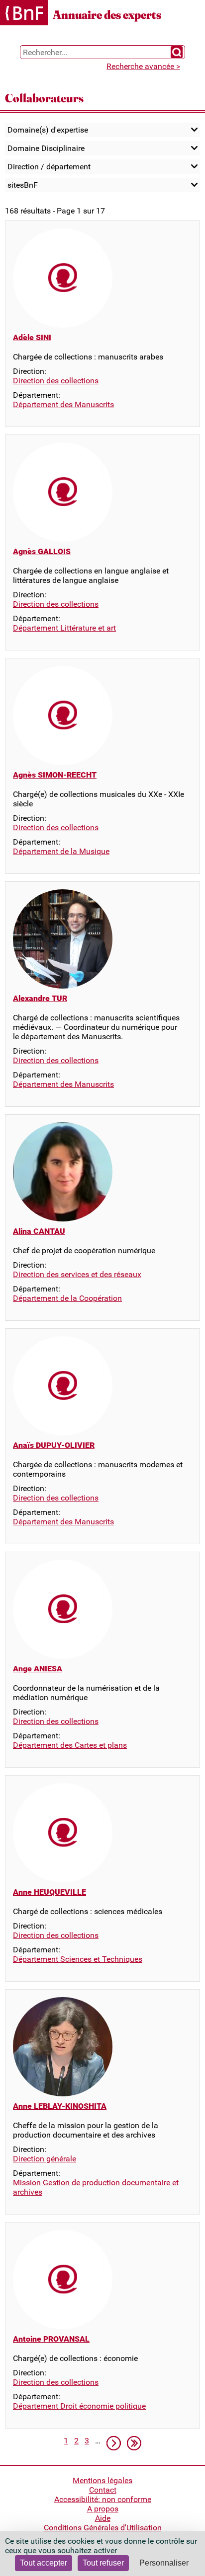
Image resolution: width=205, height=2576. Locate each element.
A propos (103, 2509)
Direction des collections (56, 381)
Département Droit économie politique (79, 2406)
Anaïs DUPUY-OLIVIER (54, 1445)
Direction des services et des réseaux (77, 1274)
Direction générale (45, 2159)
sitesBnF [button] (23, 185)
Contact (103, 2490)
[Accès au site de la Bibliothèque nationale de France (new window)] (24, 14)
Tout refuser (103, 2563)
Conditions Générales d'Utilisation (103, 2528)
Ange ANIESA (38, 1669)
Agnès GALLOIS (42, 551)
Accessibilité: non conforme (103, 2499)
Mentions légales (102, 2480)
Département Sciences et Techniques (78, 1959)
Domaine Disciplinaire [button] (46, 148)
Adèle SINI (32, 337)
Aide (103, 2518)
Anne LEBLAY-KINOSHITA (60, 2106)
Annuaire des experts (107, 15)
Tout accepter (44, 2563)
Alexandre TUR (40, 998)
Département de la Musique (61, 851)
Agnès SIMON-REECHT (55, 775)
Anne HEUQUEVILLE (50, 1892)
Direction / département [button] (49, 167)
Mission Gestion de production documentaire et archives (96, 2187)
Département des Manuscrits (63, 404)
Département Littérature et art (64, 628)
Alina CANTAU (39, 1231)
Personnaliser (164, 2563)
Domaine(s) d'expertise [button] (48, 130)
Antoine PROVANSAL (51, 2339)
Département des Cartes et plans (70, 1745)
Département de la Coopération (67, 1298)
